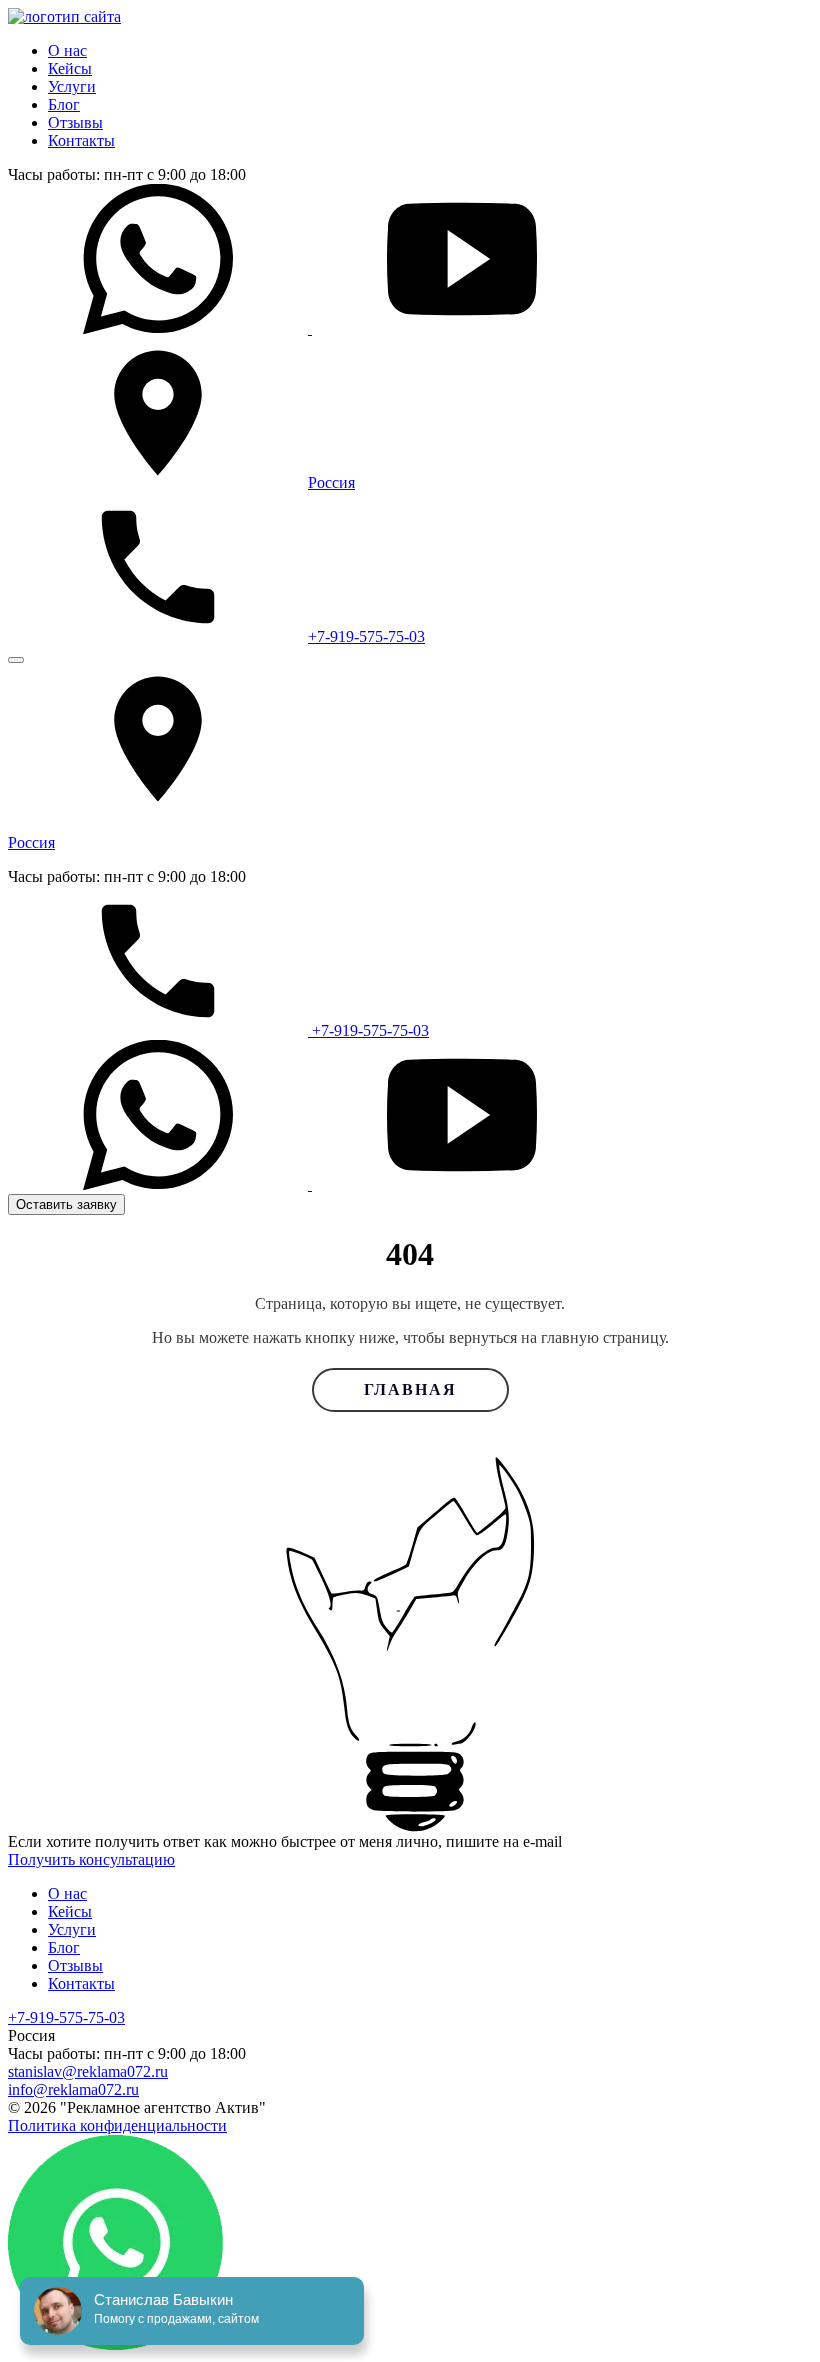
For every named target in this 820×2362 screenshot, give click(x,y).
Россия (331, 482)
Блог (64, 104)
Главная (410, 1389)
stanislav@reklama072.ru (88, 2071)
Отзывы (75, 122)
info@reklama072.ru (73, 2089)
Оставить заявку (66, 1204)
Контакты (81, 140)
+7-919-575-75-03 (366, 636)
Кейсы (70, 68)
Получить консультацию (91, 1859)
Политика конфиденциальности (117, 2125)
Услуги (72, 86)
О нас (67, 50)
